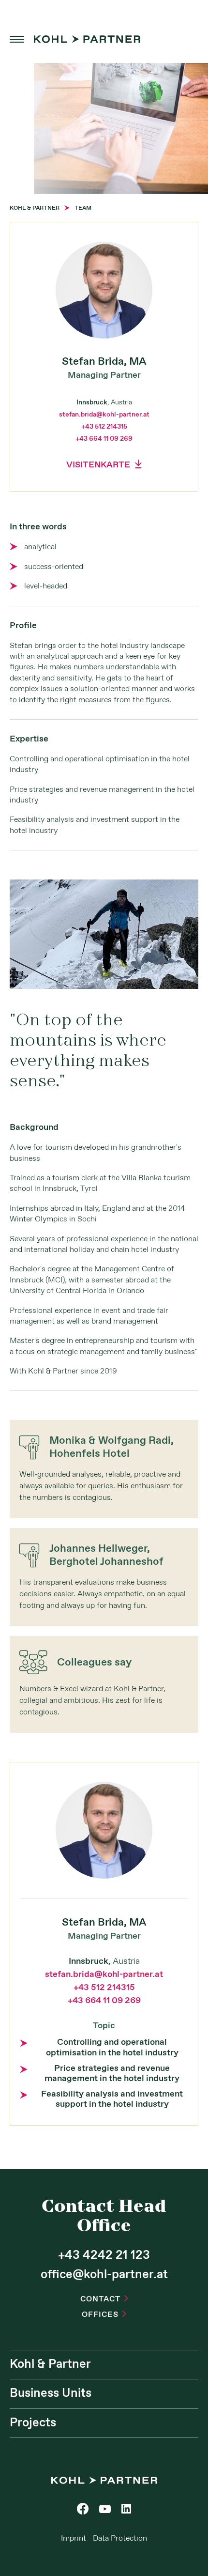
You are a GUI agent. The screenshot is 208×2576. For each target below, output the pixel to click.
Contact (104, 2299)
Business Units (51, 2393)
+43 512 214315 (104, 427)
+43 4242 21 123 (104, 2255)
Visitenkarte (104, 465)
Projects (33, 2423)
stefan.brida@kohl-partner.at (104, 415)
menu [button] (17, 39)
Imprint (74, 2538)
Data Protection (120, 2538)
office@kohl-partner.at (104, 2275)
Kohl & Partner (50, 2364)
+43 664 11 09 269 (104, 439)
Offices (104, 2315)
